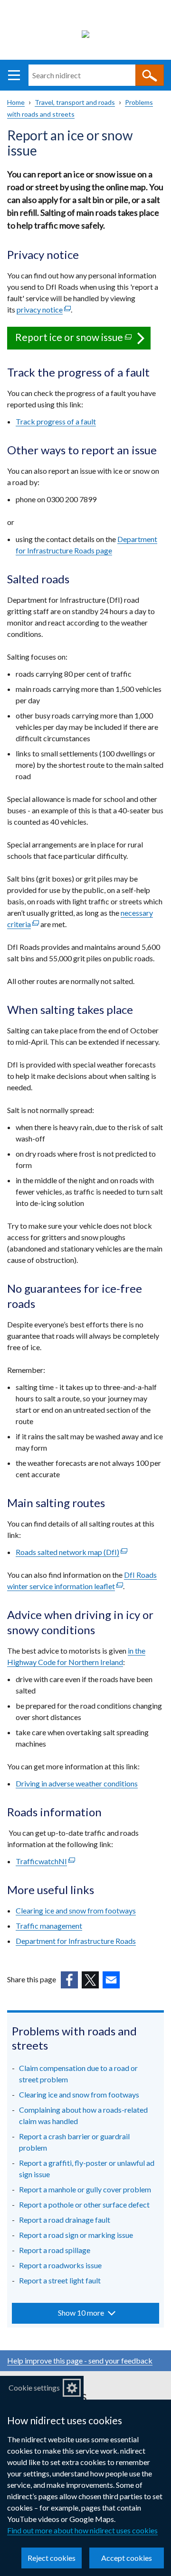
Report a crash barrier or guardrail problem (74, 2142)
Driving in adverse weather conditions (77, 1783)
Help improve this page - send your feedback (80, 2360)
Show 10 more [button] (81, 2313)
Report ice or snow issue (83, 340)
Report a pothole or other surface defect (84, 2204)
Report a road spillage (55, 2250)
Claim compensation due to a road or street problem (78, 2074)
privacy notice (44, 309)
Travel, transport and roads (75, 102)
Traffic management (49, 1926)
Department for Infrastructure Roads (76, 1941)
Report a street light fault (60, 2280)
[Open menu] (14, 75)
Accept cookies (127, 2558)
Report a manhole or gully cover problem (85, 2189)
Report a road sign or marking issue (76, 2235)
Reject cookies (52, 2558)
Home (16, 102)
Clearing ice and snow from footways (76, 1910)
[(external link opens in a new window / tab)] (69, 1980)
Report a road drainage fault (65, 2220)
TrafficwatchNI (45, 1861)
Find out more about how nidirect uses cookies (82, 2530)
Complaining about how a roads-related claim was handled (83, 2115)
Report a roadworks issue (60, 2265)
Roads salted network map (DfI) (71, 1552)
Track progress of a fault (56, 421)
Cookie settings (34, 2387)
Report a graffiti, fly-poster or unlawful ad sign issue (87, 2168)
